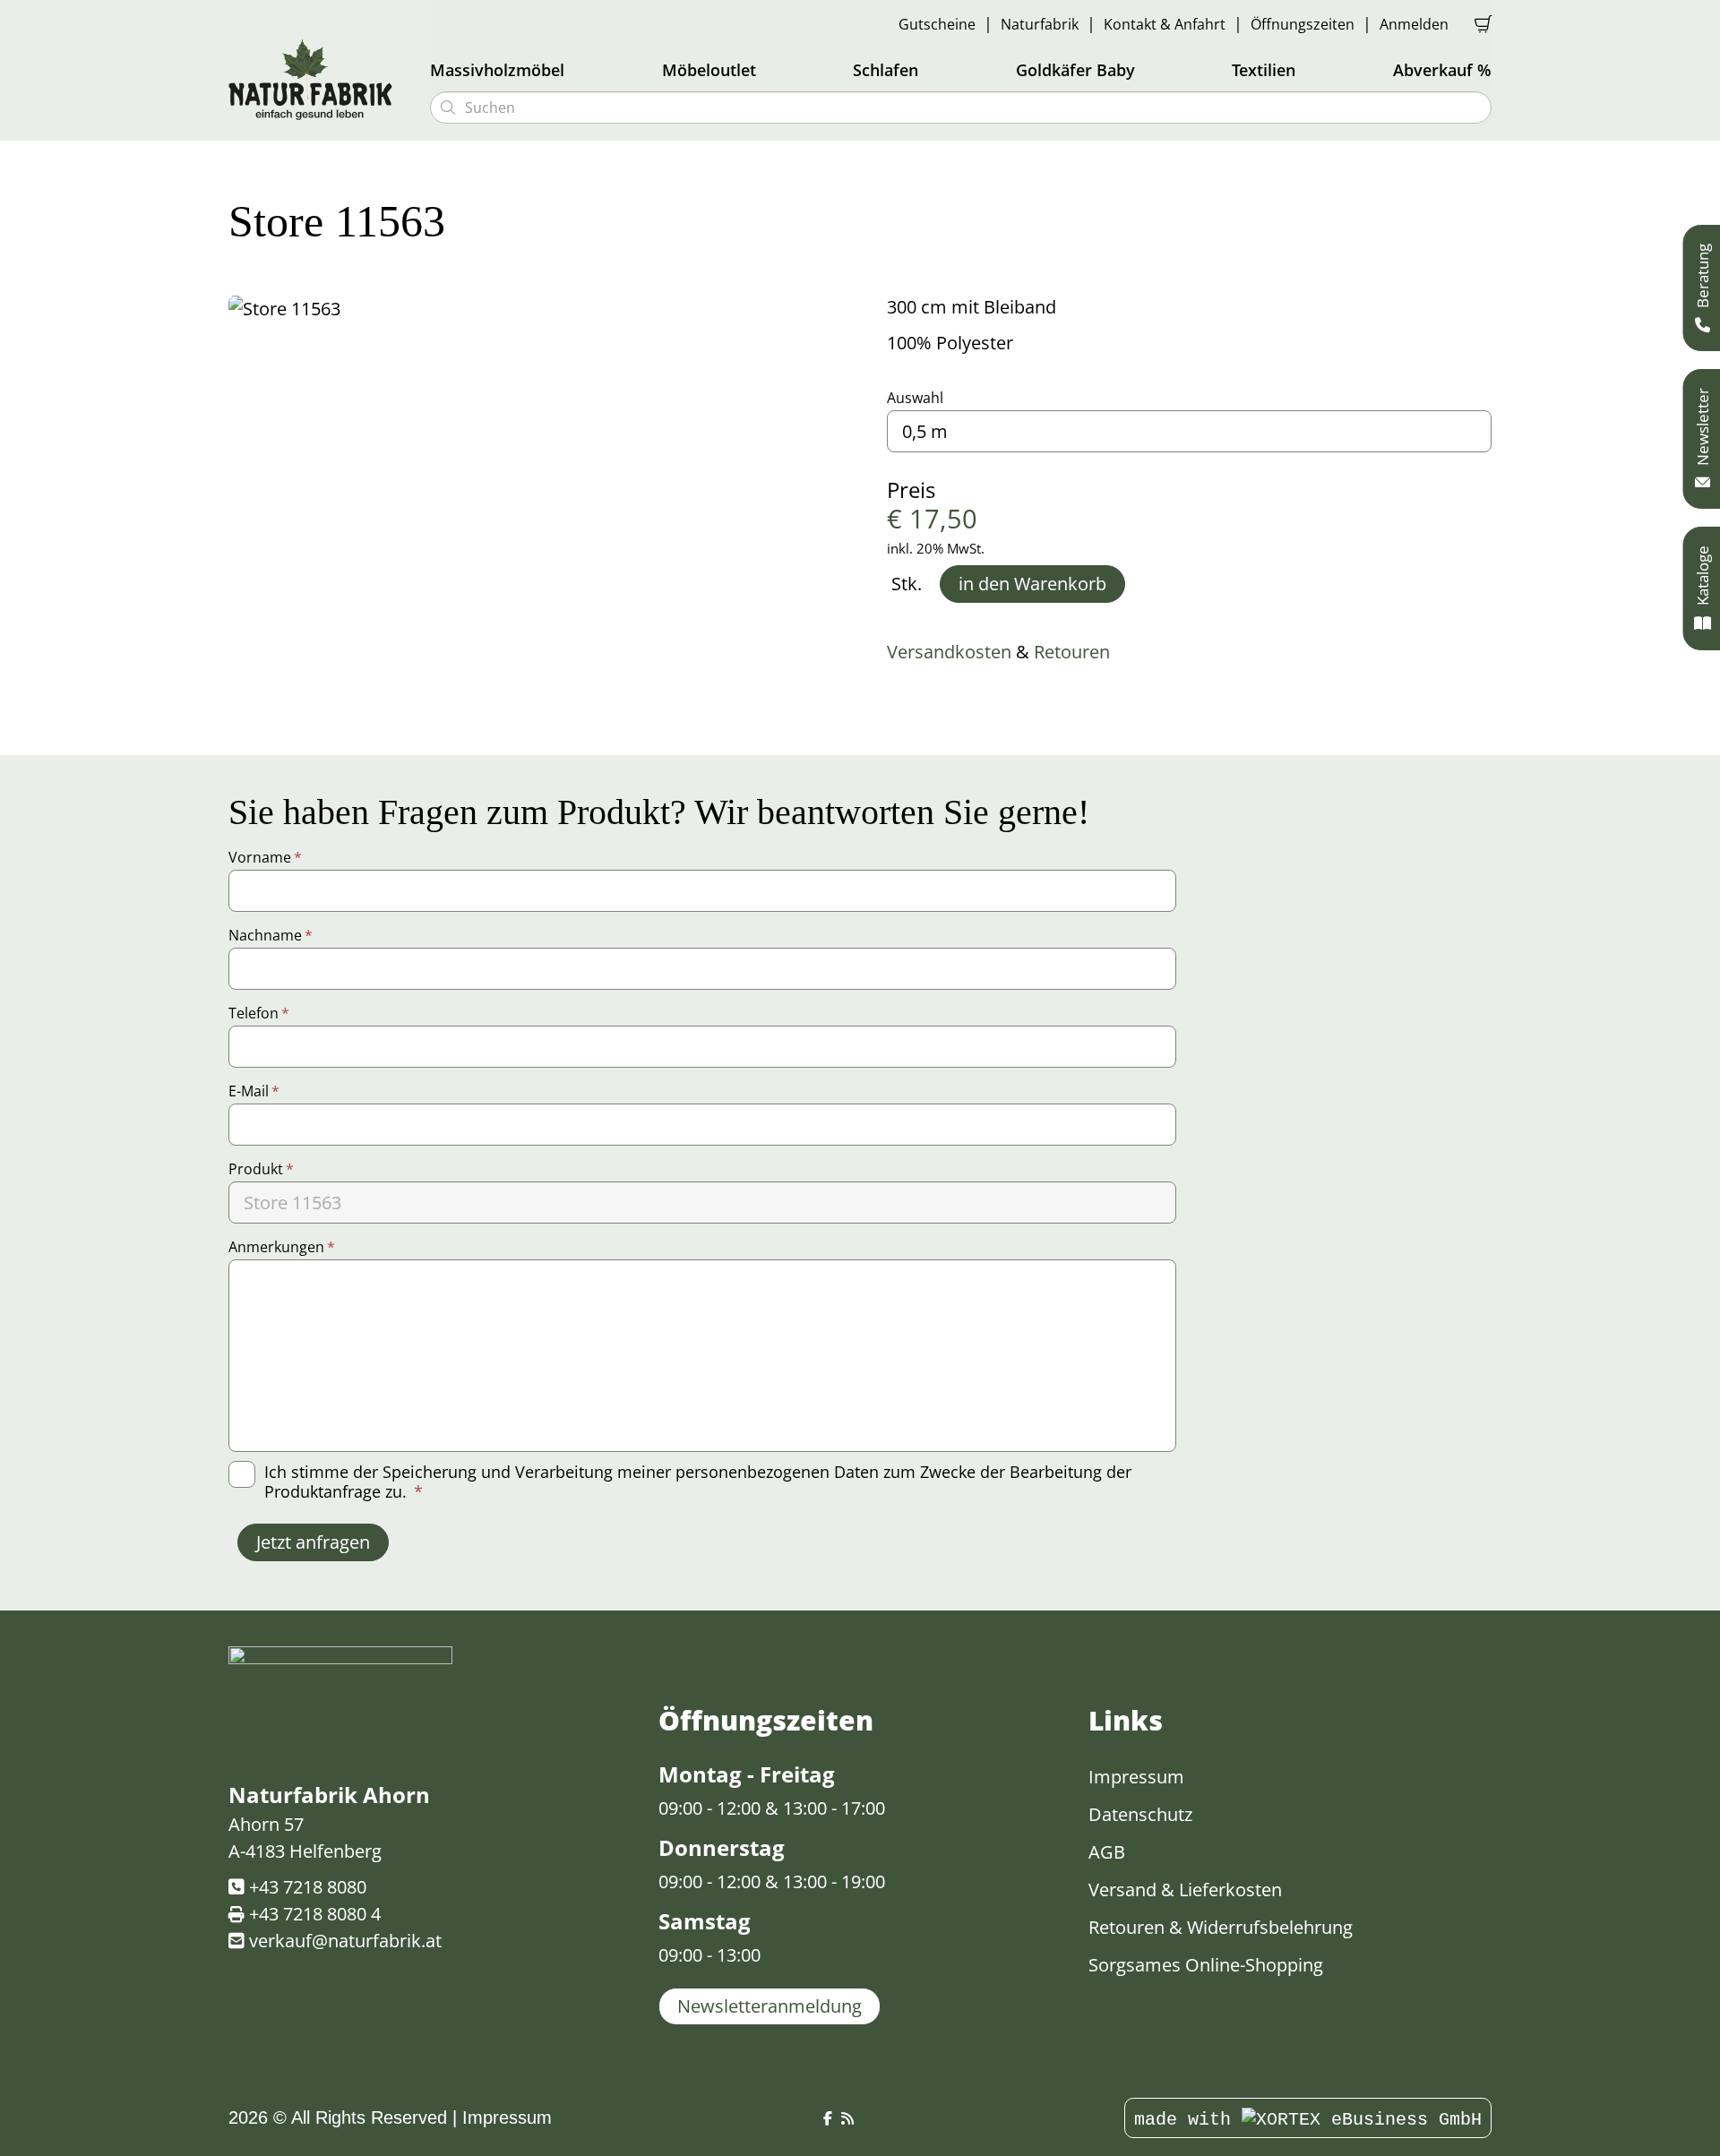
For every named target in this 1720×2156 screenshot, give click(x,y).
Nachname (271, 935)
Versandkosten (949, 652)
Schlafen (886, 70)
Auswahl (915, 398)
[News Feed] (847, 2119)
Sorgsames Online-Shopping (1206, 1965)
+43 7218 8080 (308, 1887)
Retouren (1072, 652)
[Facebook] (828, 2119)
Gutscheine (937, 24)
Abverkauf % (1442, 70)
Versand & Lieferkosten (1185, 1890)
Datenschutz (1140, 1814)
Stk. (907, 584)
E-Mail (254, 1091)
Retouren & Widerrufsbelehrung (1221, 1927)
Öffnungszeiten (1303, 24)
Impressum (1136, 1777)
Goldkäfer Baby (1075, 70)
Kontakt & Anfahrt (1165, 24)
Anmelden (1414, 24)
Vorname (265, 857)
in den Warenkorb (1032, 584)
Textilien (1264, 70)
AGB (1107, 1852)
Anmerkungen (282, 1247)
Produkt (261, 1169)
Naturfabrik (1040, 24)
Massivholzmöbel (497, 70)
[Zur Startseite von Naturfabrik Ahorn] (318, 79)
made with (1188, 2120)
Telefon (259, 1013)
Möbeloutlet (709, 70)
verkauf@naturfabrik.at (345, 1941)
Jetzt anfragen (313, 1542)
